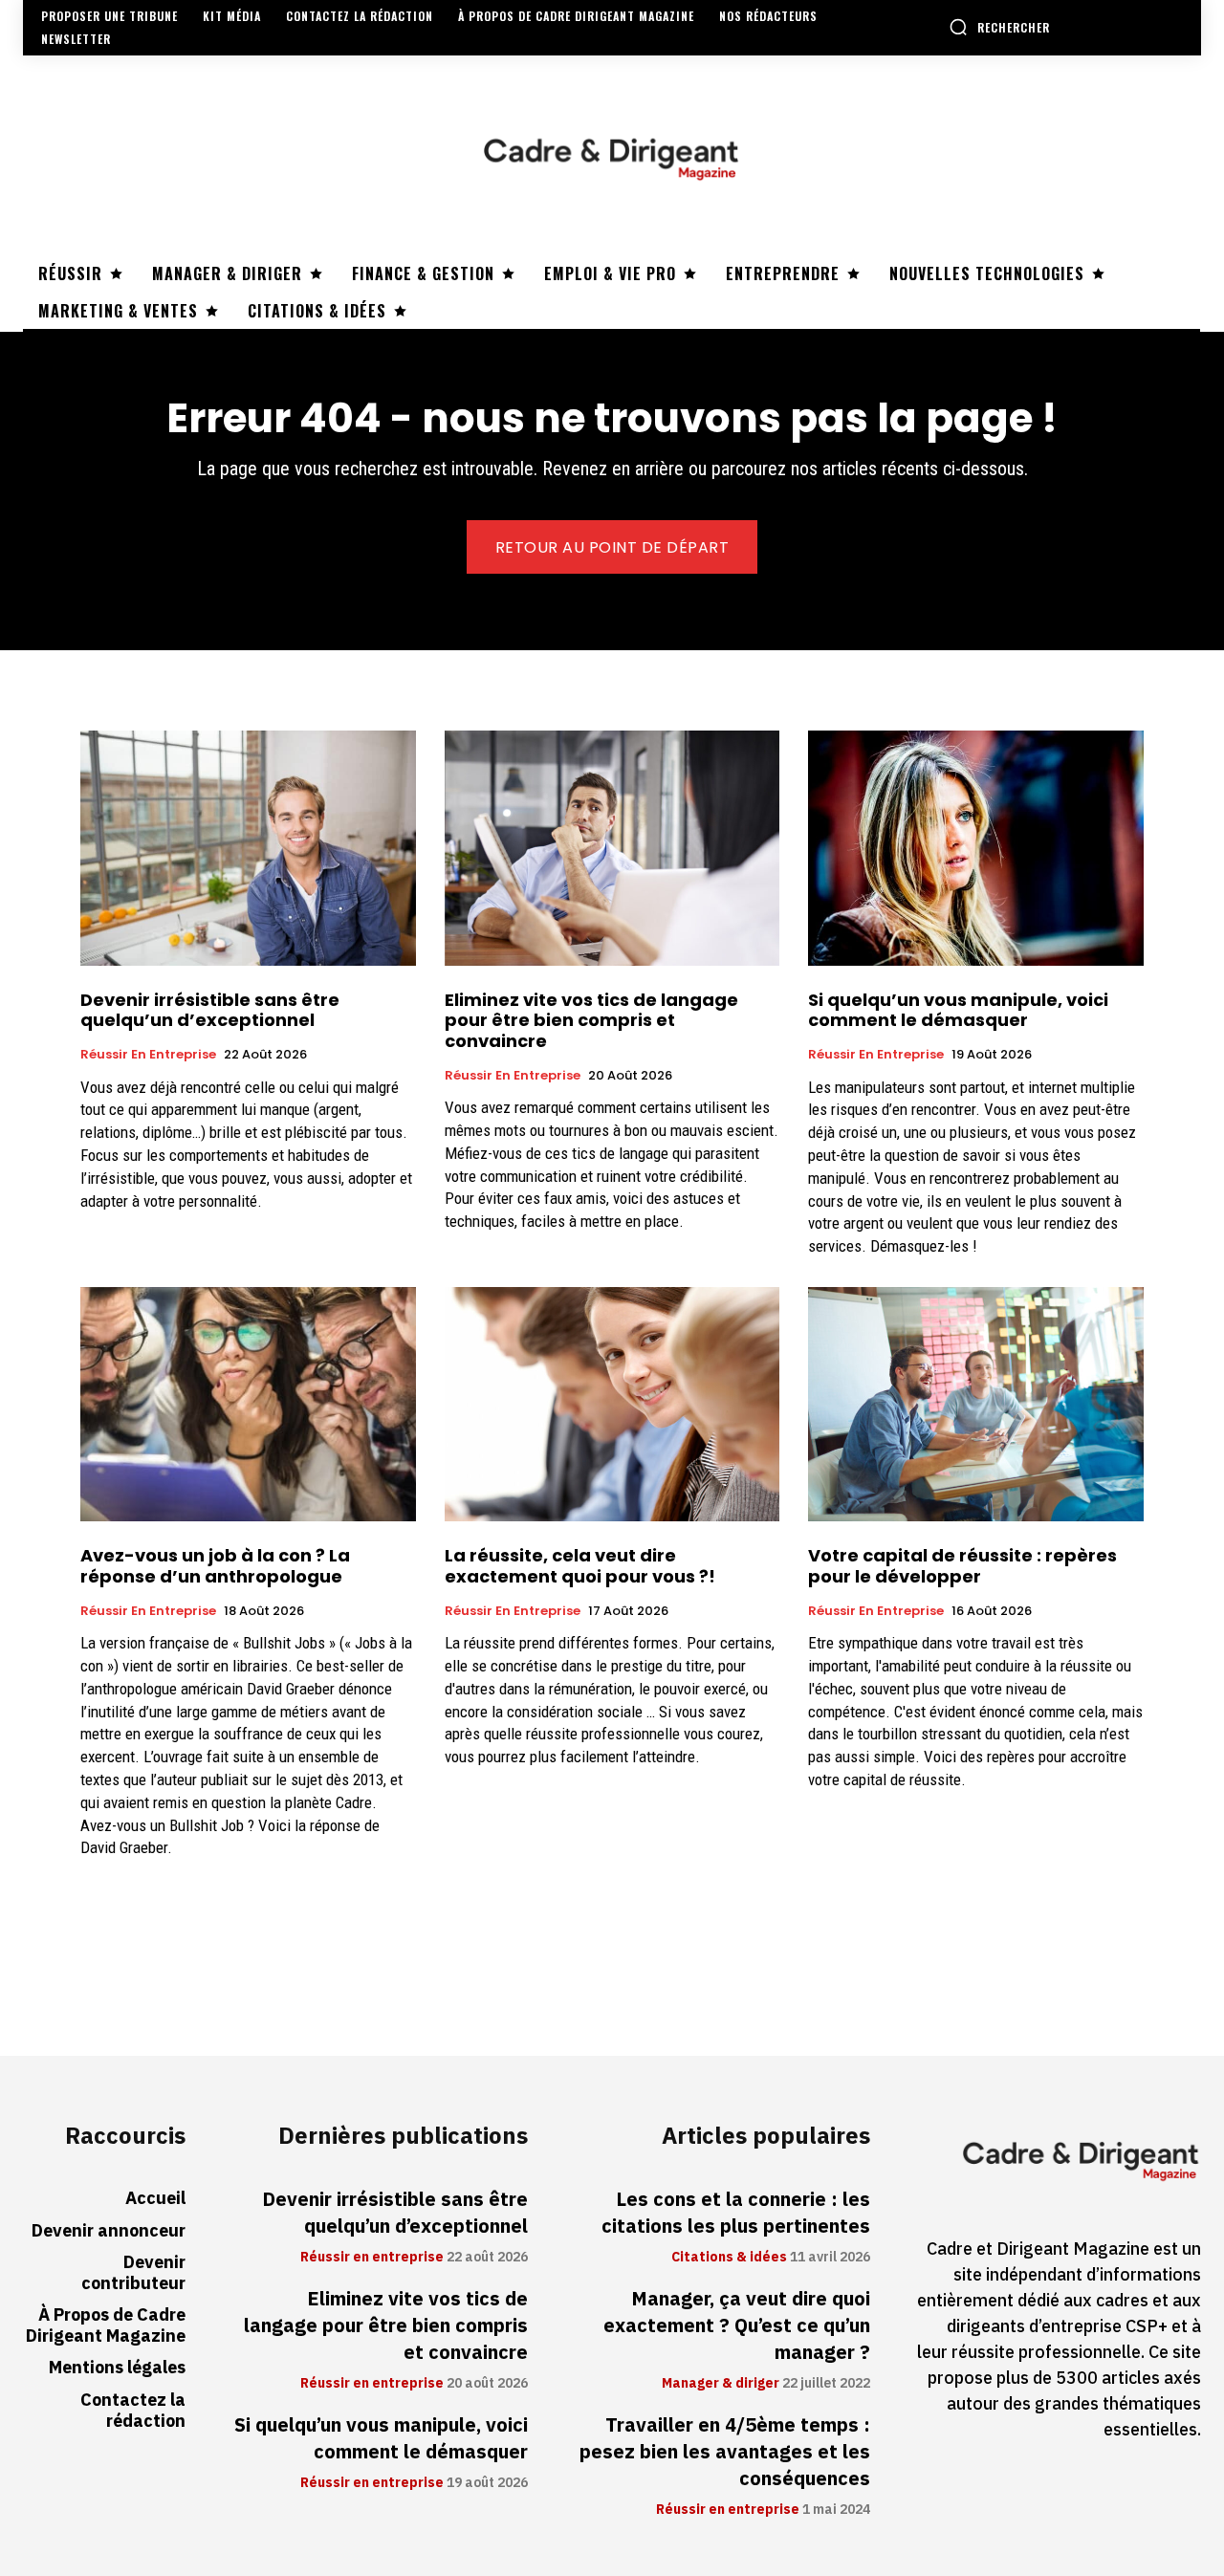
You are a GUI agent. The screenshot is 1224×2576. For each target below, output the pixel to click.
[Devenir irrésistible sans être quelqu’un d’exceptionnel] (248, 848)
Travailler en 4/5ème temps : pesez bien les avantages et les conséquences (725, 2452)
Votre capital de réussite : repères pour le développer (962, 1566)
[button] (999, 27)
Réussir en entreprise (148, 1055)
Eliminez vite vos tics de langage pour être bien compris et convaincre (591, 1020)
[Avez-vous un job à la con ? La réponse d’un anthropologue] (248, 1404)
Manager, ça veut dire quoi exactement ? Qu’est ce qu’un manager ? (737, 2325)
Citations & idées (729, 2258)
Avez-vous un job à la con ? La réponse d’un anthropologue (215, 1566)
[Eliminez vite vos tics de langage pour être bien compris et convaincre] (612, 848)
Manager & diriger (721, 2384)
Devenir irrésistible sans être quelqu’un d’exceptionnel (210, 1010)
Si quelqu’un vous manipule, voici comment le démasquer (958, 1010)
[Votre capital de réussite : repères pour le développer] (976, 1404)
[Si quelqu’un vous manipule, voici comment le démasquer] (976, 848)
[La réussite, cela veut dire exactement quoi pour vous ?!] (612, 1404)
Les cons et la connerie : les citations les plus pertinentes (736, 2213)
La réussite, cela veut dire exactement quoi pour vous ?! (580, 1566)
